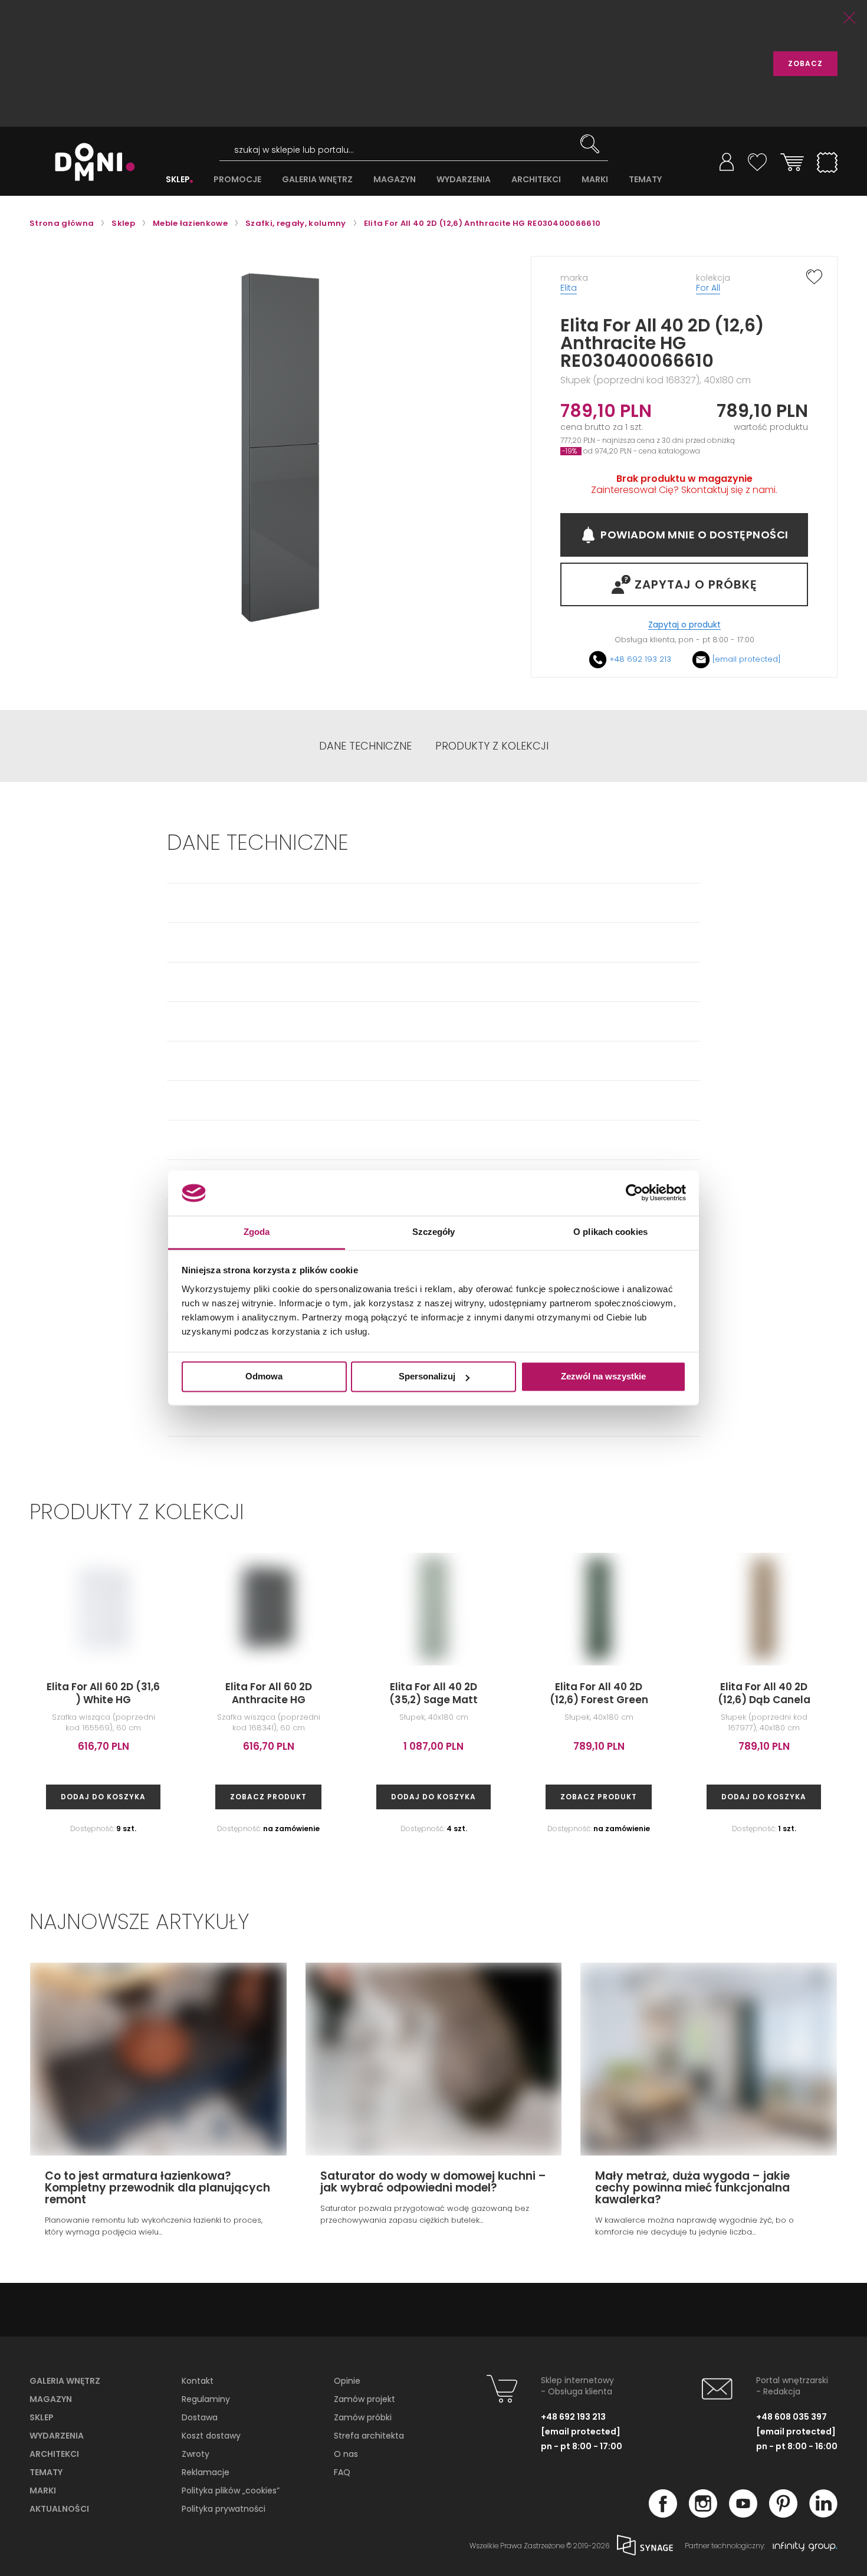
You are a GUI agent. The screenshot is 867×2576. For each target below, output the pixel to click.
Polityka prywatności (224, 2509)
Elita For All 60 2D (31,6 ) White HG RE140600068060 (103, 1700)
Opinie (347, 2381)
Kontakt (198, 2381)
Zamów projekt (364, 2399)
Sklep (42, 2417)
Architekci (54, 2454)
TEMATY (645, 180)
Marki (43, 2490)
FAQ (342, 2472)
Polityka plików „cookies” (231, 2490)
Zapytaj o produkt (684, 625)
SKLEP (178, 180)
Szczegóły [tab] (434, 1232)
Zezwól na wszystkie (603, 1377)
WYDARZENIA (464, 180)
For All (708, 288)
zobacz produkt (268, 1797)
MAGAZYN (395, 180)
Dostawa (200, 2417)
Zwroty (196, 2454)
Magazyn (51, 2399)
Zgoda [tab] (257, 1232)
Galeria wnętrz (65, 2381)
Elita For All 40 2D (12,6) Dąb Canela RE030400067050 (764, 1700)
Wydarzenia (57, 2436)
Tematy (46, 2472)
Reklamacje (206, 2472)
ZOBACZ (805, 63)
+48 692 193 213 (640, 659)
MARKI (595, 180)
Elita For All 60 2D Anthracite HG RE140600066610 (269, 1700)
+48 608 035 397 (792, 2417)
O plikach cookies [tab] (610, 1232)
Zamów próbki (363, 2417)
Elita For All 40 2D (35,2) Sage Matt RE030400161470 (433, 1700)
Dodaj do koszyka (103, 1797)
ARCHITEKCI (536, 180)
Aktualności (59, 2509)
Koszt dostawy (211, 2436)
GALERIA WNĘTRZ (317, 180)
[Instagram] (703, 2514)
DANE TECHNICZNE (365, 746)
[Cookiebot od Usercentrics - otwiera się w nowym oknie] (634, 1193)
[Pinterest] (783, 2514)
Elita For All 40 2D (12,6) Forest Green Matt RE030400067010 (599, 1700)
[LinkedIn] (823, 2514)
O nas (346, 2454)
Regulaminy (206, 2399)
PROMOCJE (237, 180)
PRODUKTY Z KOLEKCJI (492, 746)
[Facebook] (663, 2514)
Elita (569, 288)
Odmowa (264, 1377)
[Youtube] (743, 2514)
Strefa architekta (369, 2436)
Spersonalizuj (427, 1377)
